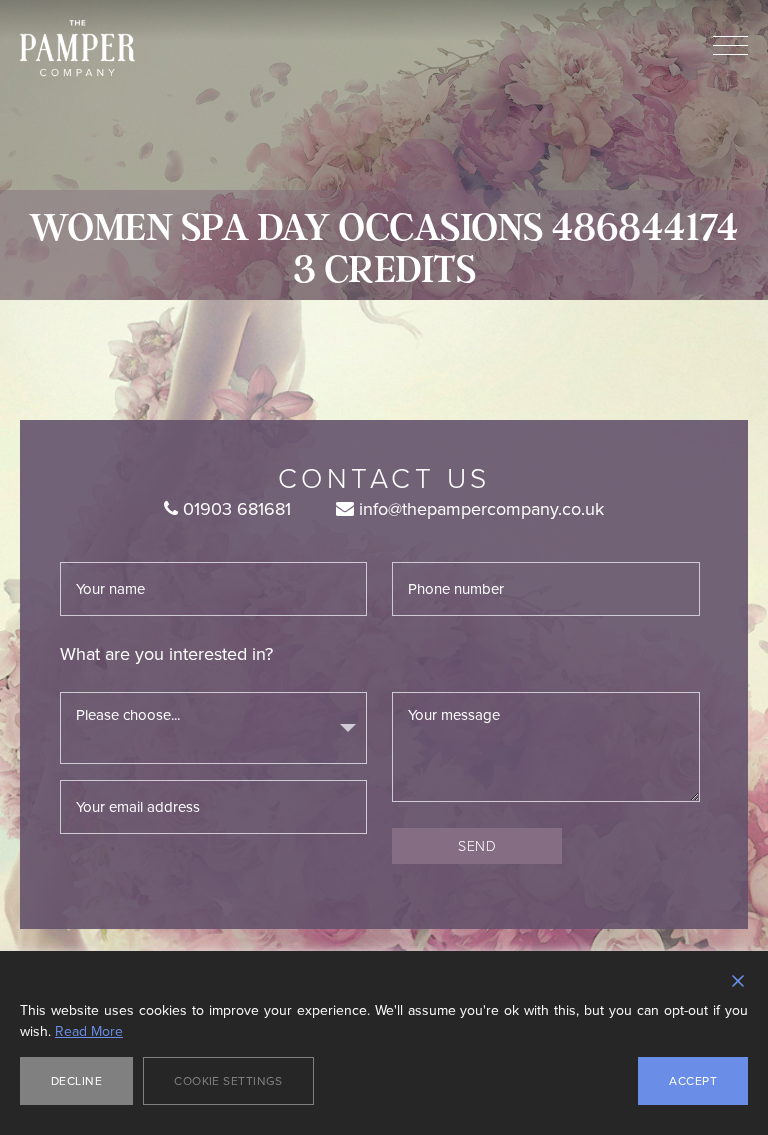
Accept (693, 1081)
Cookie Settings (228, 1081)
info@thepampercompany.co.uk (479, 509)
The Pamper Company (77, 48)
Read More (89, 1032)
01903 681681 (234, 509)
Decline (76, 1081)
